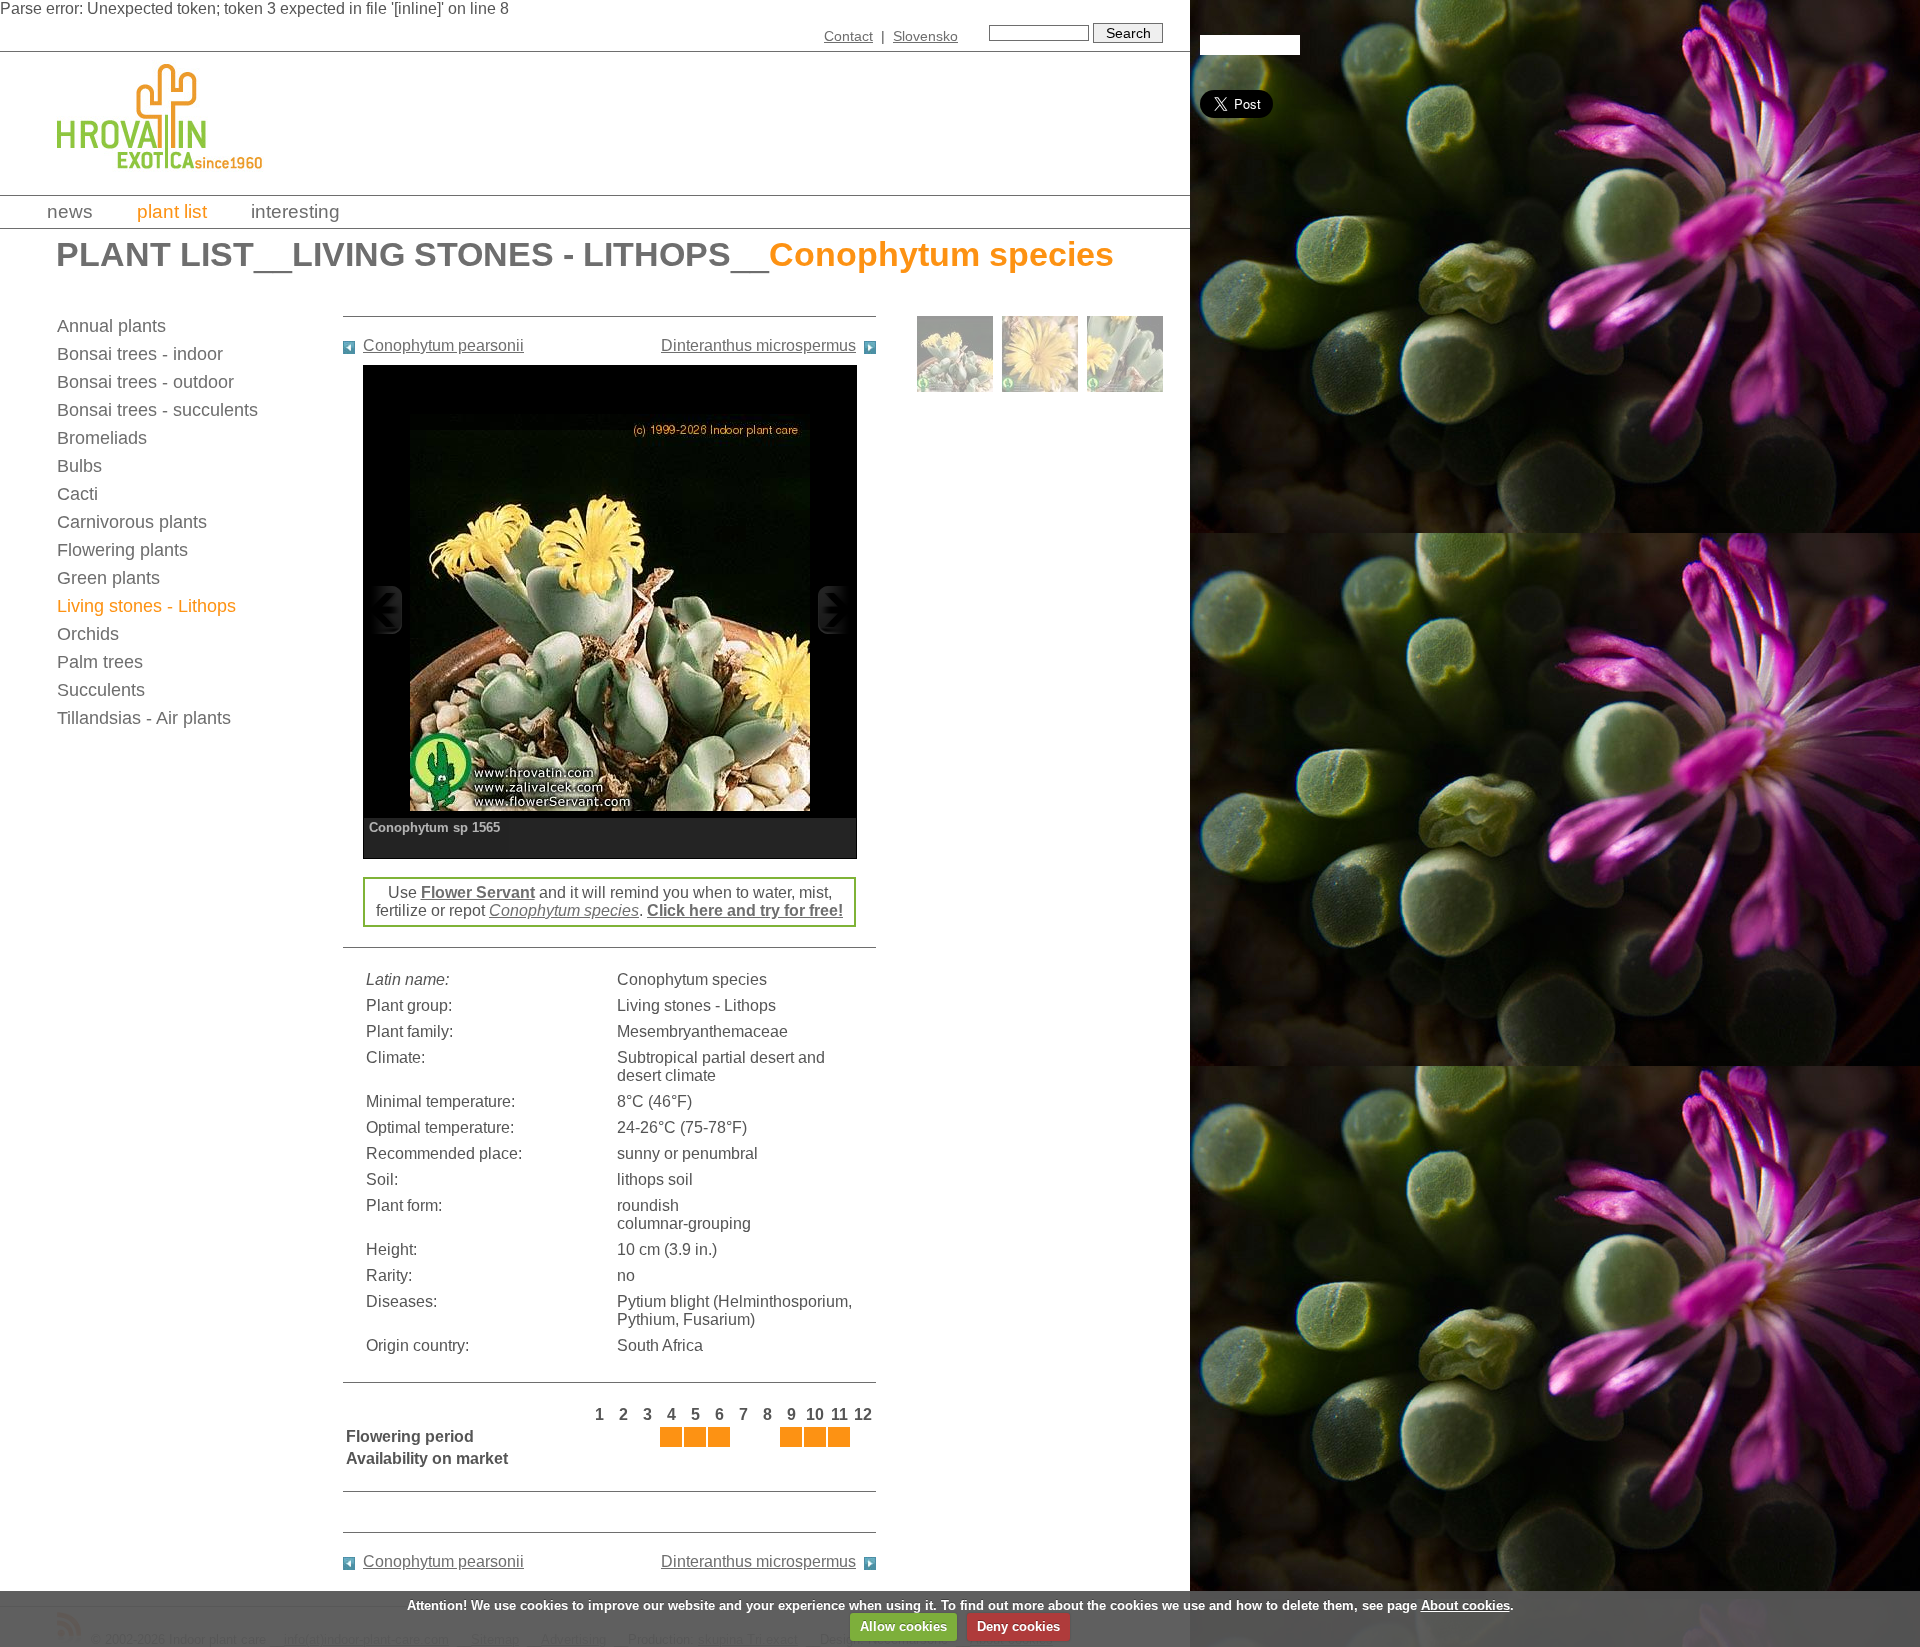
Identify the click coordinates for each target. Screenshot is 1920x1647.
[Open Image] (610, 609)
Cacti (77, 494)
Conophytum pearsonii (443, 345)
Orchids (88, 634)
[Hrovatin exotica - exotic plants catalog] (177, 182)
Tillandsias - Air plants (144, 718)
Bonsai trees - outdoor (145, 382)
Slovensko (925, 36)
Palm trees (100, 662)
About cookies (1465, 1605)
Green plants (108, 578)
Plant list (172, 211)
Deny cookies (1018, 1626)
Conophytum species (564, 910)
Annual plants (111, 326)
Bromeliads (102, 438)
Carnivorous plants (132, 522)
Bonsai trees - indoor (140, 354)
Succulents (101, 690)
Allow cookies (903, 1626)
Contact (848, 36)
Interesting (295, 211)
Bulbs (79, 466)
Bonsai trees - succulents (157, 410)
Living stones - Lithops (511, 254)
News (70, 211)
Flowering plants (122, 550)
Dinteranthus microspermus (758, 345)
